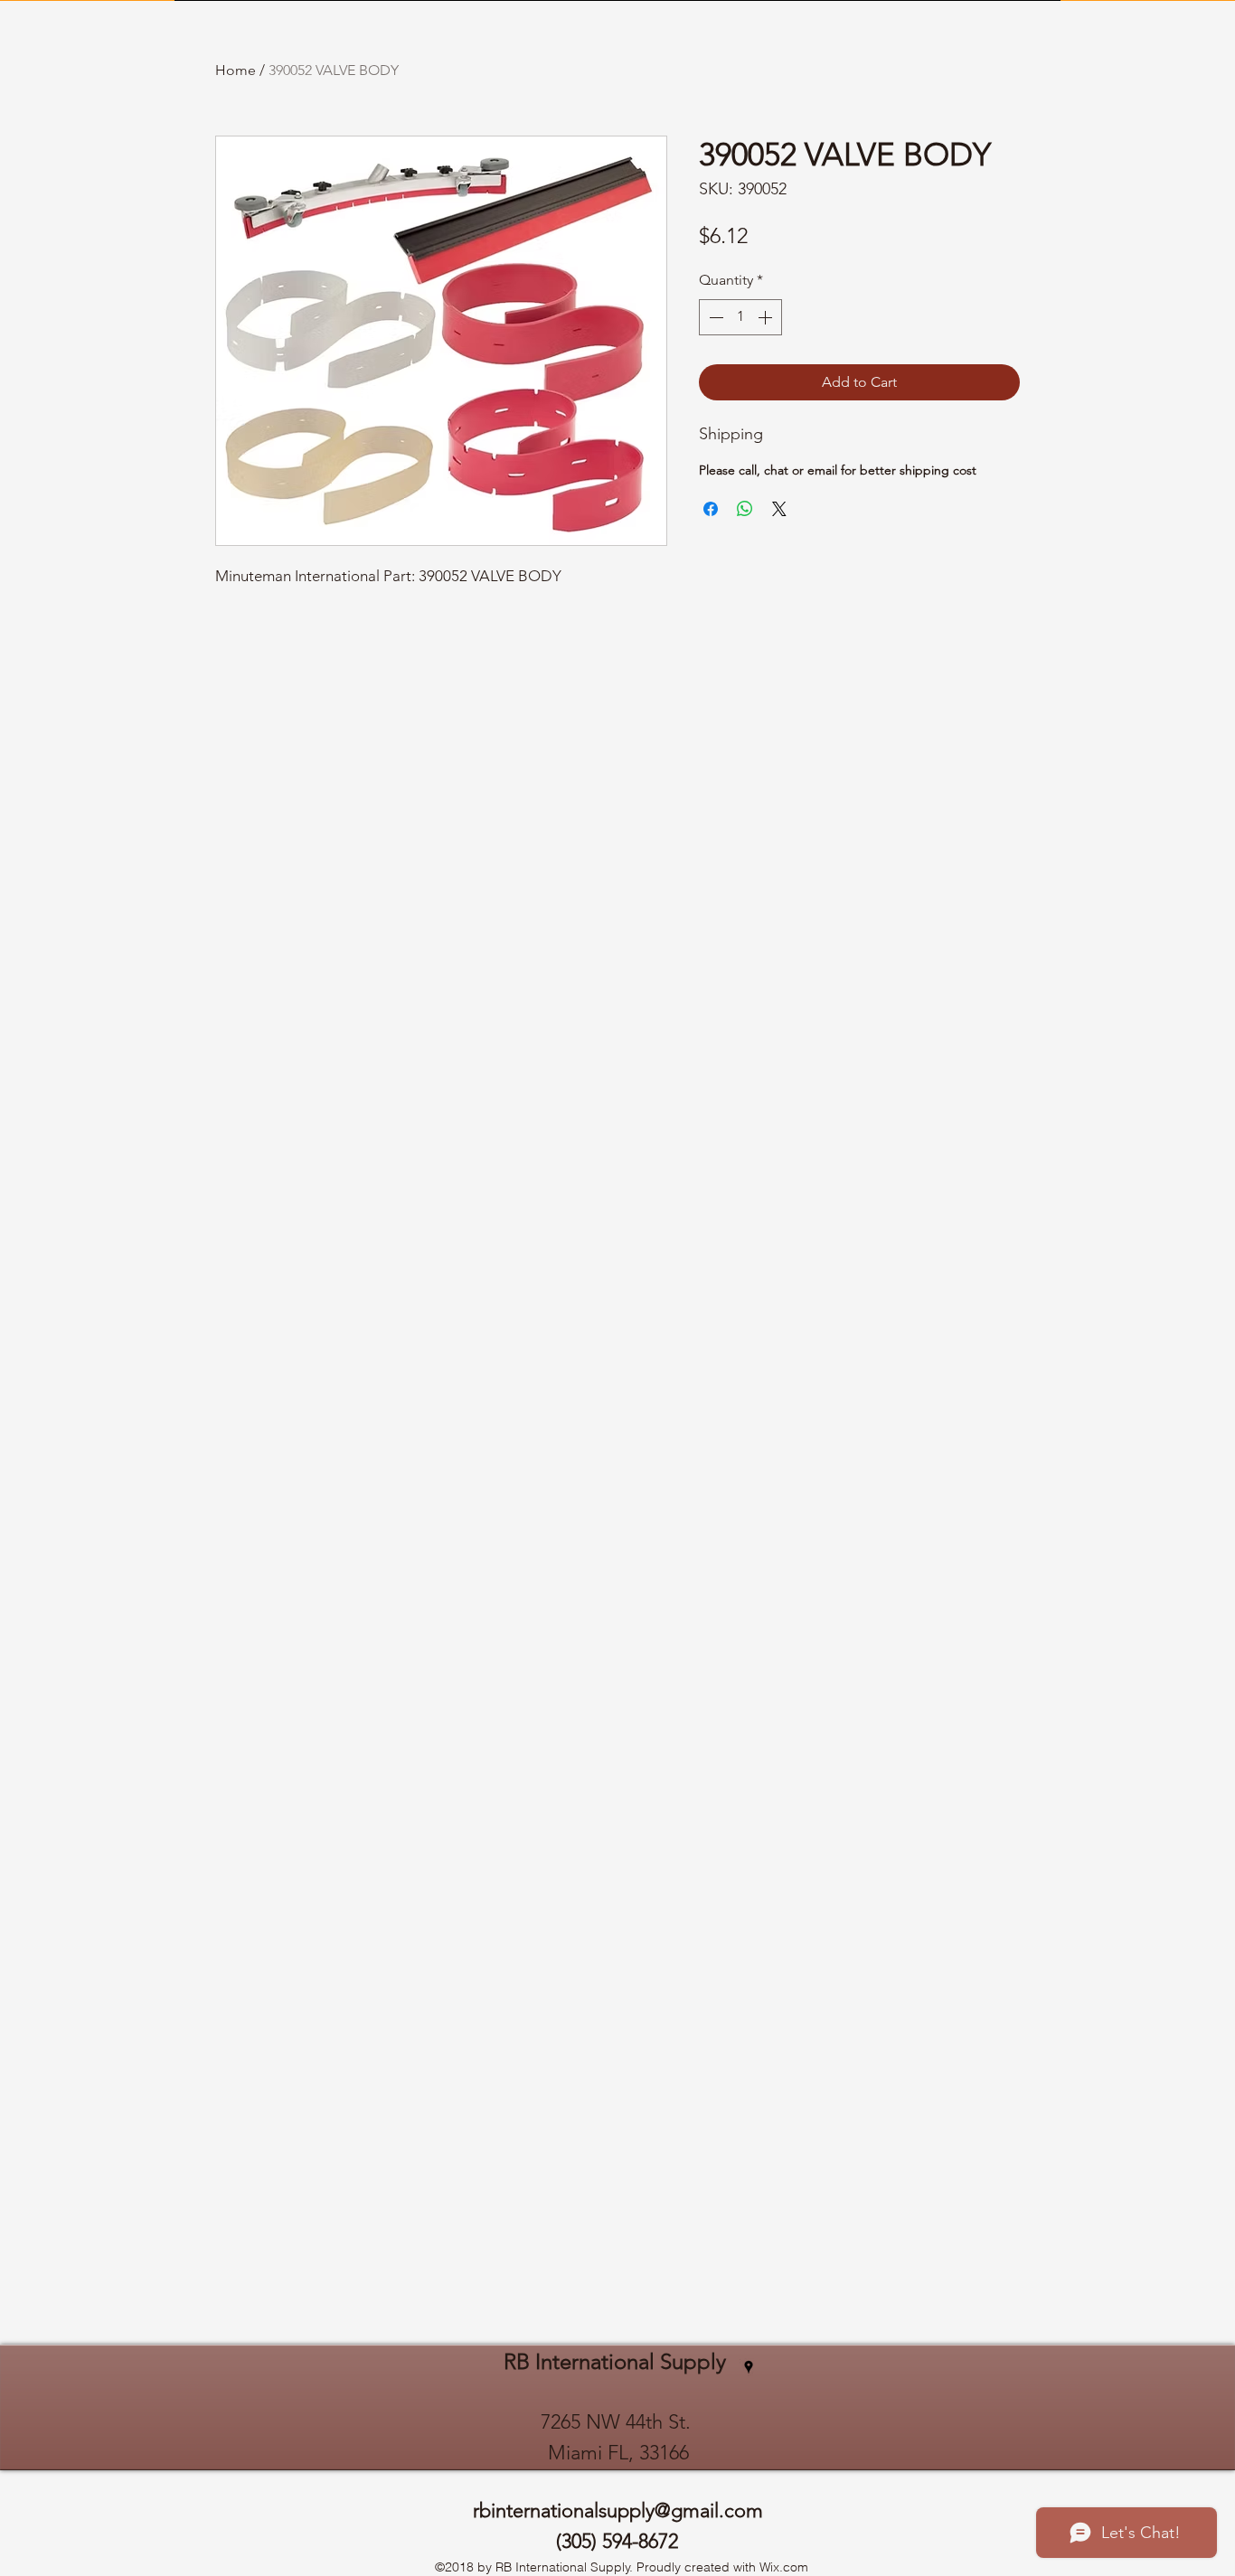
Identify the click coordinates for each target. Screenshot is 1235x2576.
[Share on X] (779, 509)
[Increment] (767, 317)
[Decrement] (714, 317)
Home (236, 70)
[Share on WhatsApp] (745, 509)
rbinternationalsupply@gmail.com (618, 2510)
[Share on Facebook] (711, 509)
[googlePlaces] (749, 2367)
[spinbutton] (740, 317)
